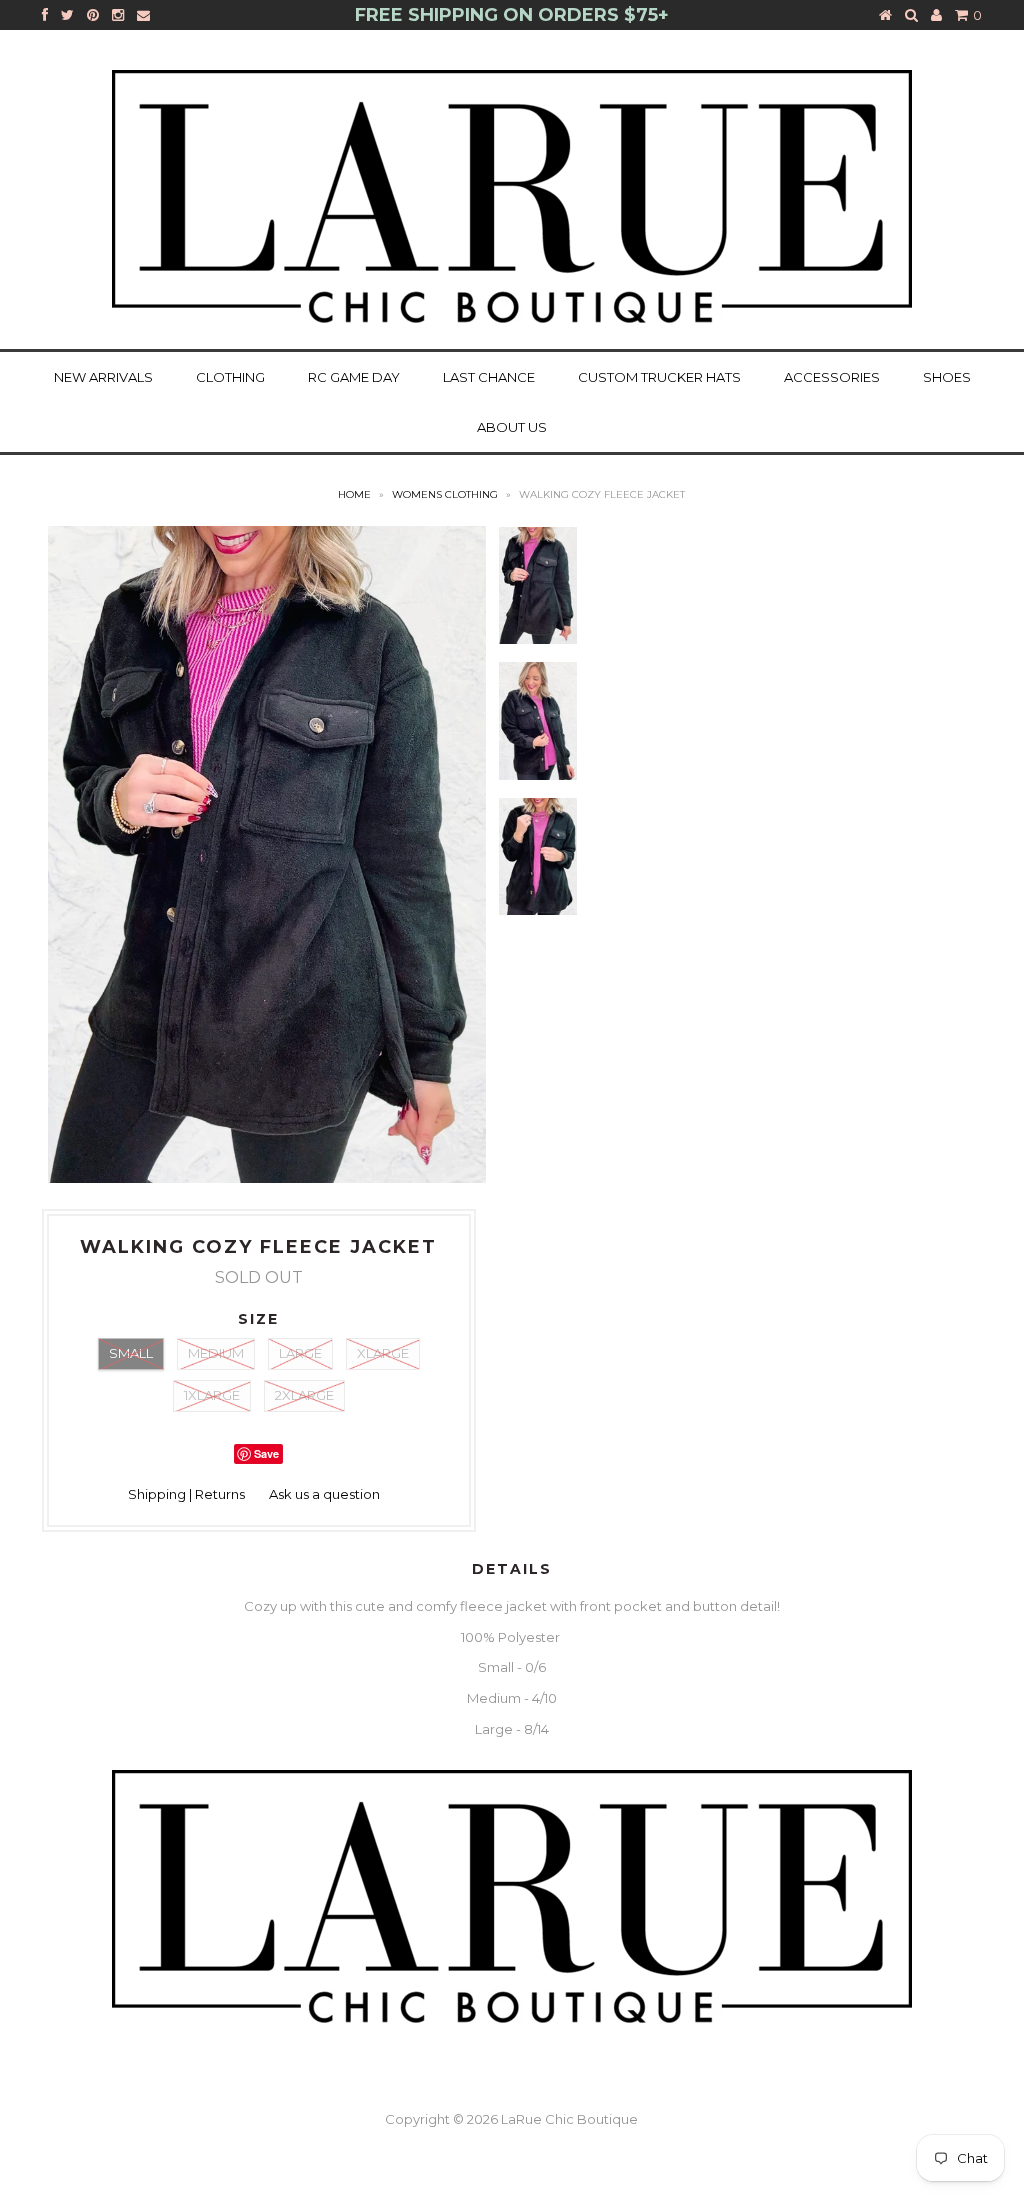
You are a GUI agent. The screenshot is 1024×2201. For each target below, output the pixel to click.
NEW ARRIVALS (103, 377)
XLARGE (383, 1353)
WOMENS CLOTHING (445, 494)
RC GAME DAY (354, 377)
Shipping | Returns (186, 1494)
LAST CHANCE (489, 377)
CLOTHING (230, 377)
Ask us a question (324, 1494)
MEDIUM (216, 1353)
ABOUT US (512, 427)
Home (354, 494)
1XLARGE (212, 1395)
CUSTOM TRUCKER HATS (659, 377)
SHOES (947, 377)
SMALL (131, 1353)
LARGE (300, 1353)
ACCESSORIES (832, 377)
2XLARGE (304, 1395)
